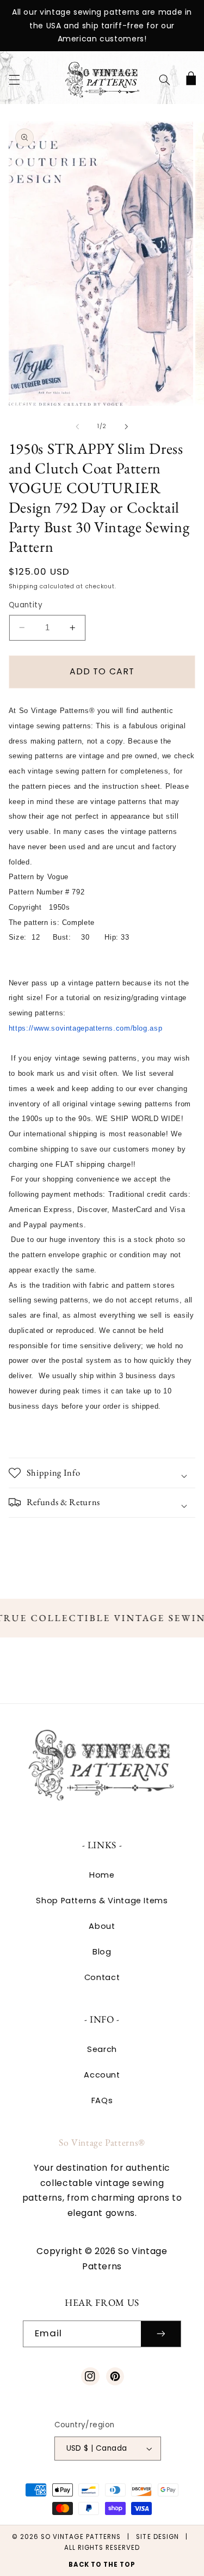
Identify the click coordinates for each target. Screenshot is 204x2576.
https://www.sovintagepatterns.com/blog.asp (85, 1028)
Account (102, 2075)
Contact (102, 1977)
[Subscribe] (161, 2334)
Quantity (26, 605)
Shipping (23, 586)
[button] (14, 80)
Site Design (157, 2537)
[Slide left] (77, 427)
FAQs (102, 2100)
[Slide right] (127, 427)
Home (102, 1875)
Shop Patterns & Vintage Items (102, 1901)
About (102, 1926)
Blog (102, 1952)
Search (102, 2049)
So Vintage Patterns (81, 2537)
